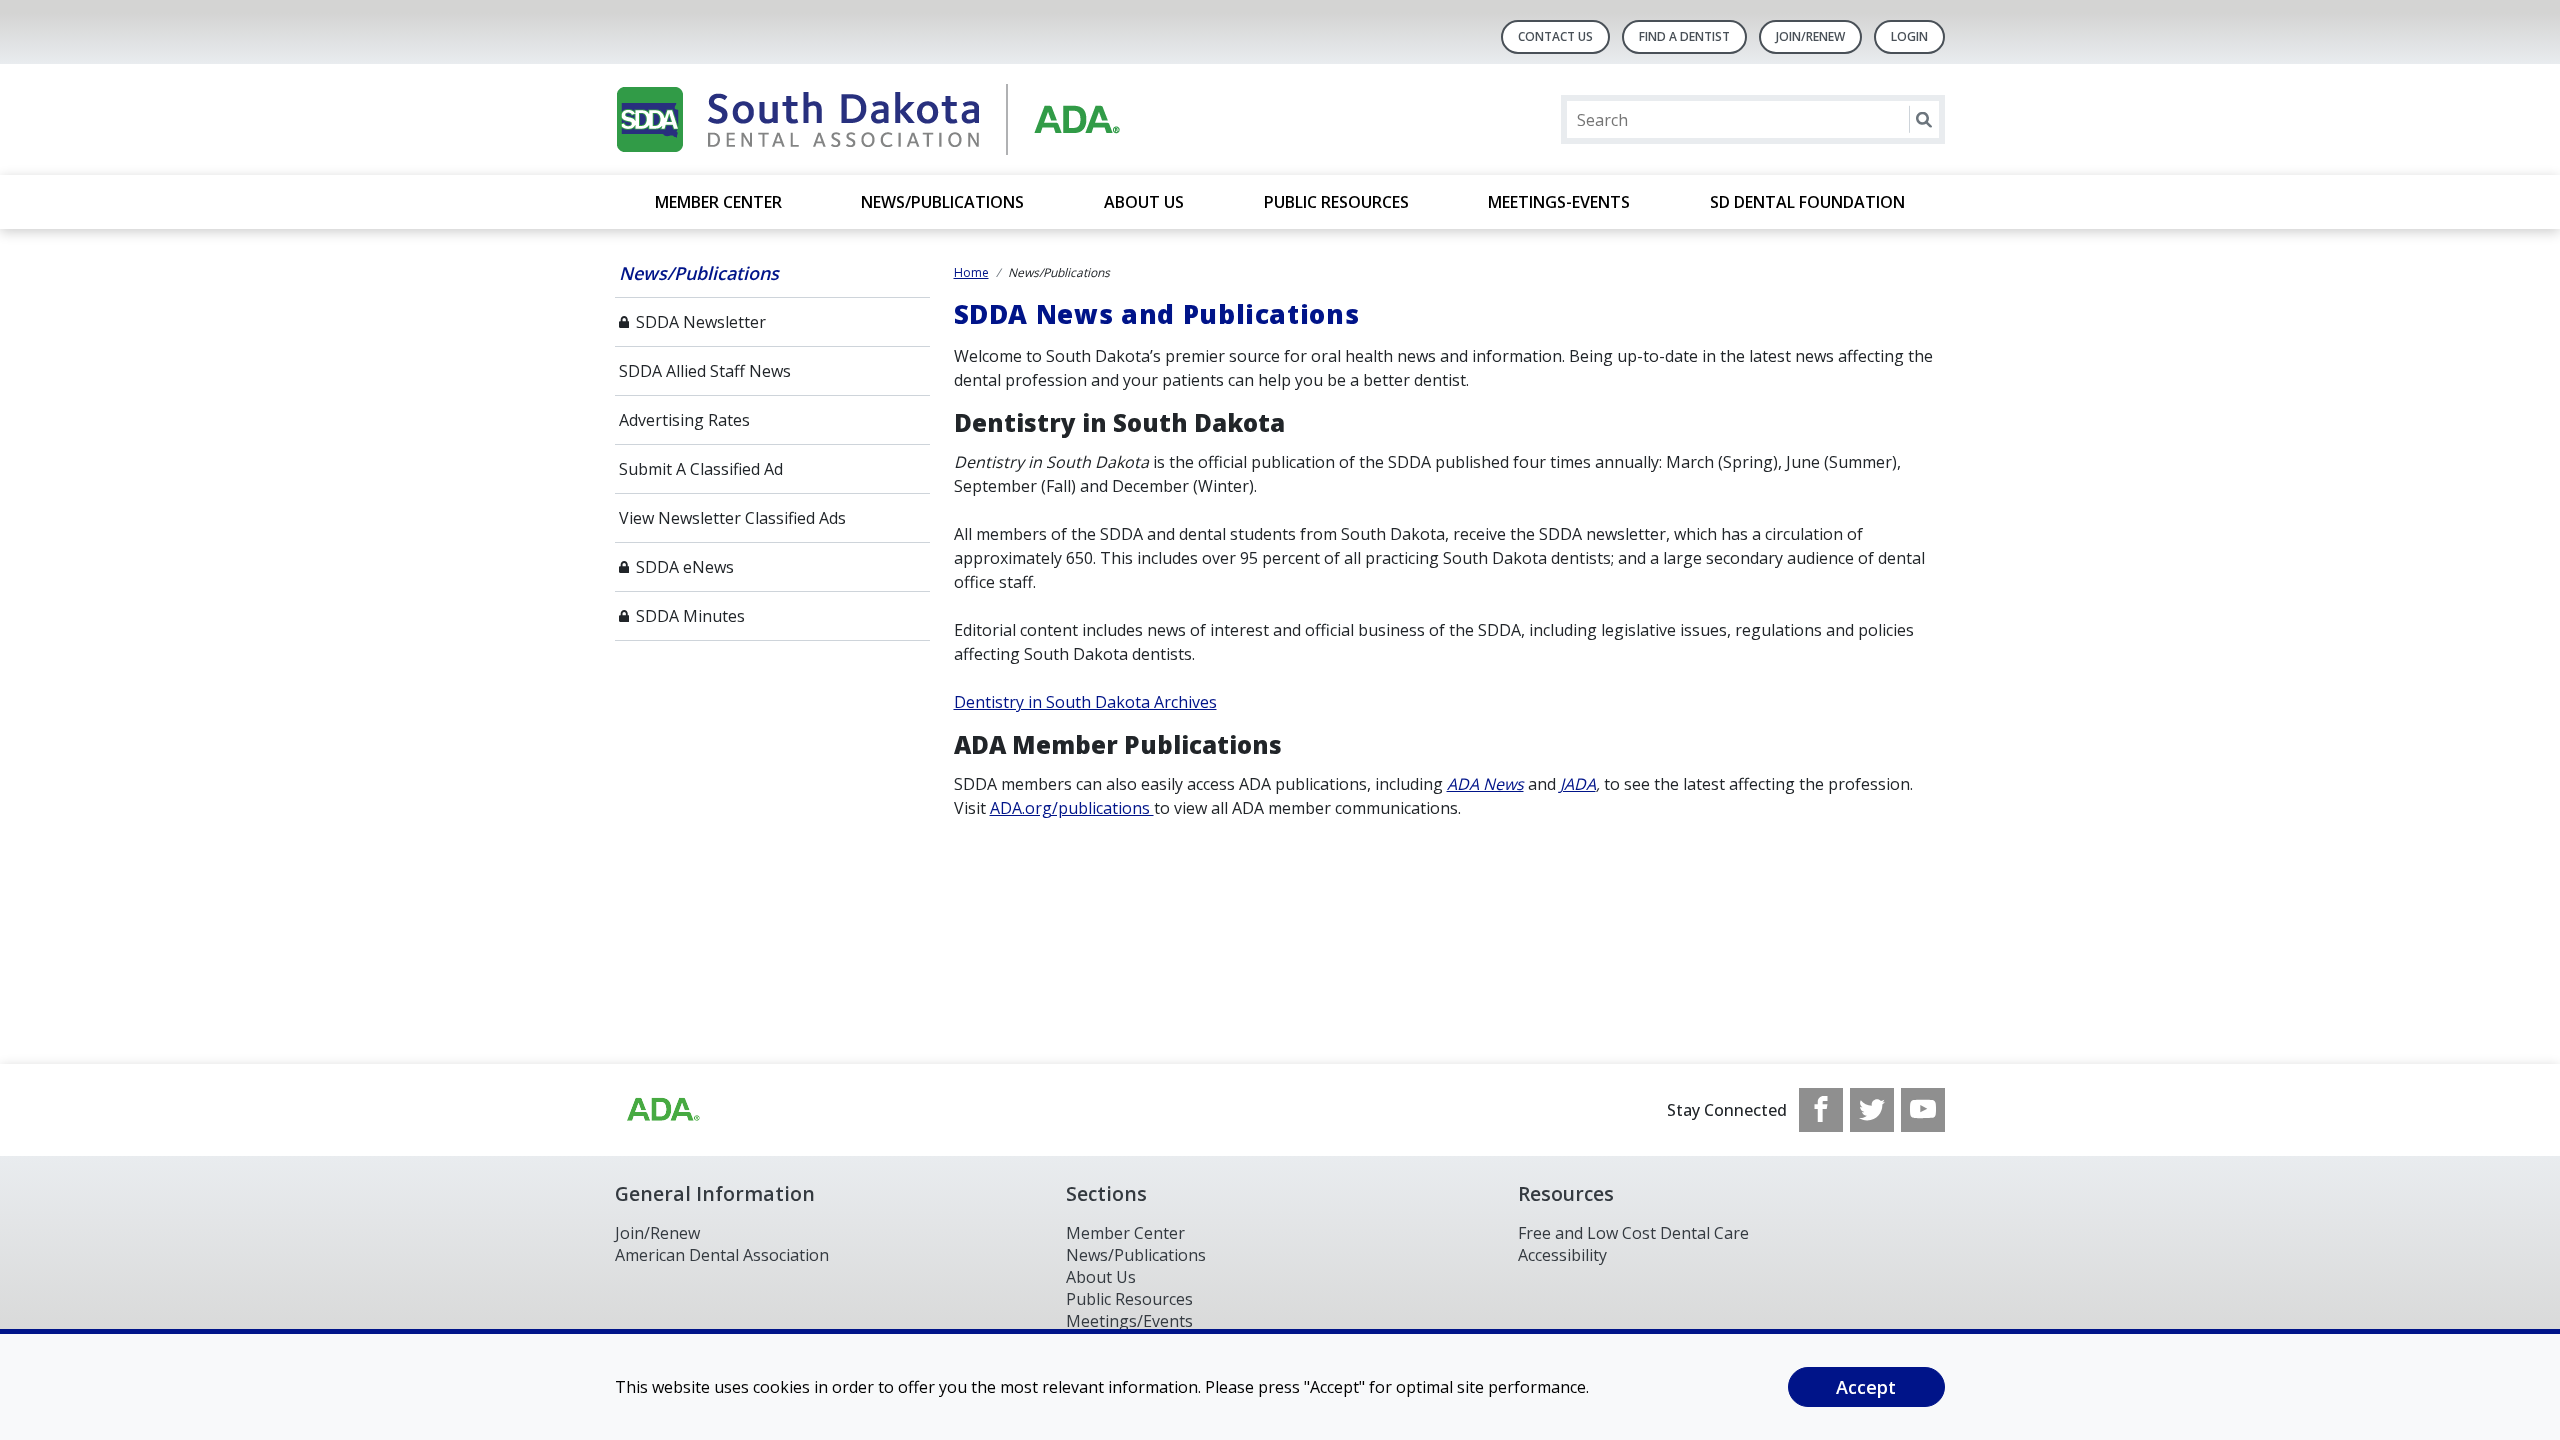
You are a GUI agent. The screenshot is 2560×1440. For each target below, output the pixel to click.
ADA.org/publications (1072, 808)
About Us (1144, 202)
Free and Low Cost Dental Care (1633, 1233)
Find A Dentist (1684, 36)
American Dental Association (722, 1255)
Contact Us (1555, 36)
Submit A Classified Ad (701, 469)
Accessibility (1562, 1255)
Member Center (718, 202)
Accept (1866, 1387)
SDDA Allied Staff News (705, 371)
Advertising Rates (684, 420)
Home (971, 272)
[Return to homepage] (873, 119)
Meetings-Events (1559, 202)
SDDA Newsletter (701, 322)
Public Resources (1336, 202)
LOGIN (1909, 36)
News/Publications (942, 202)
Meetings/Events (1129, 1321)
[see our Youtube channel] (1923, 1110)
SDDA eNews (685, 567)
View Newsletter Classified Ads (732, 518)
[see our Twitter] (1872, 1110)
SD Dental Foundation (1807, 202)
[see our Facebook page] (1821, 1110)
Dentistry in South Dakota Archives (1085, 702)
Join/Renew (1810, 36)
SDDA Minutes (690, 616)
